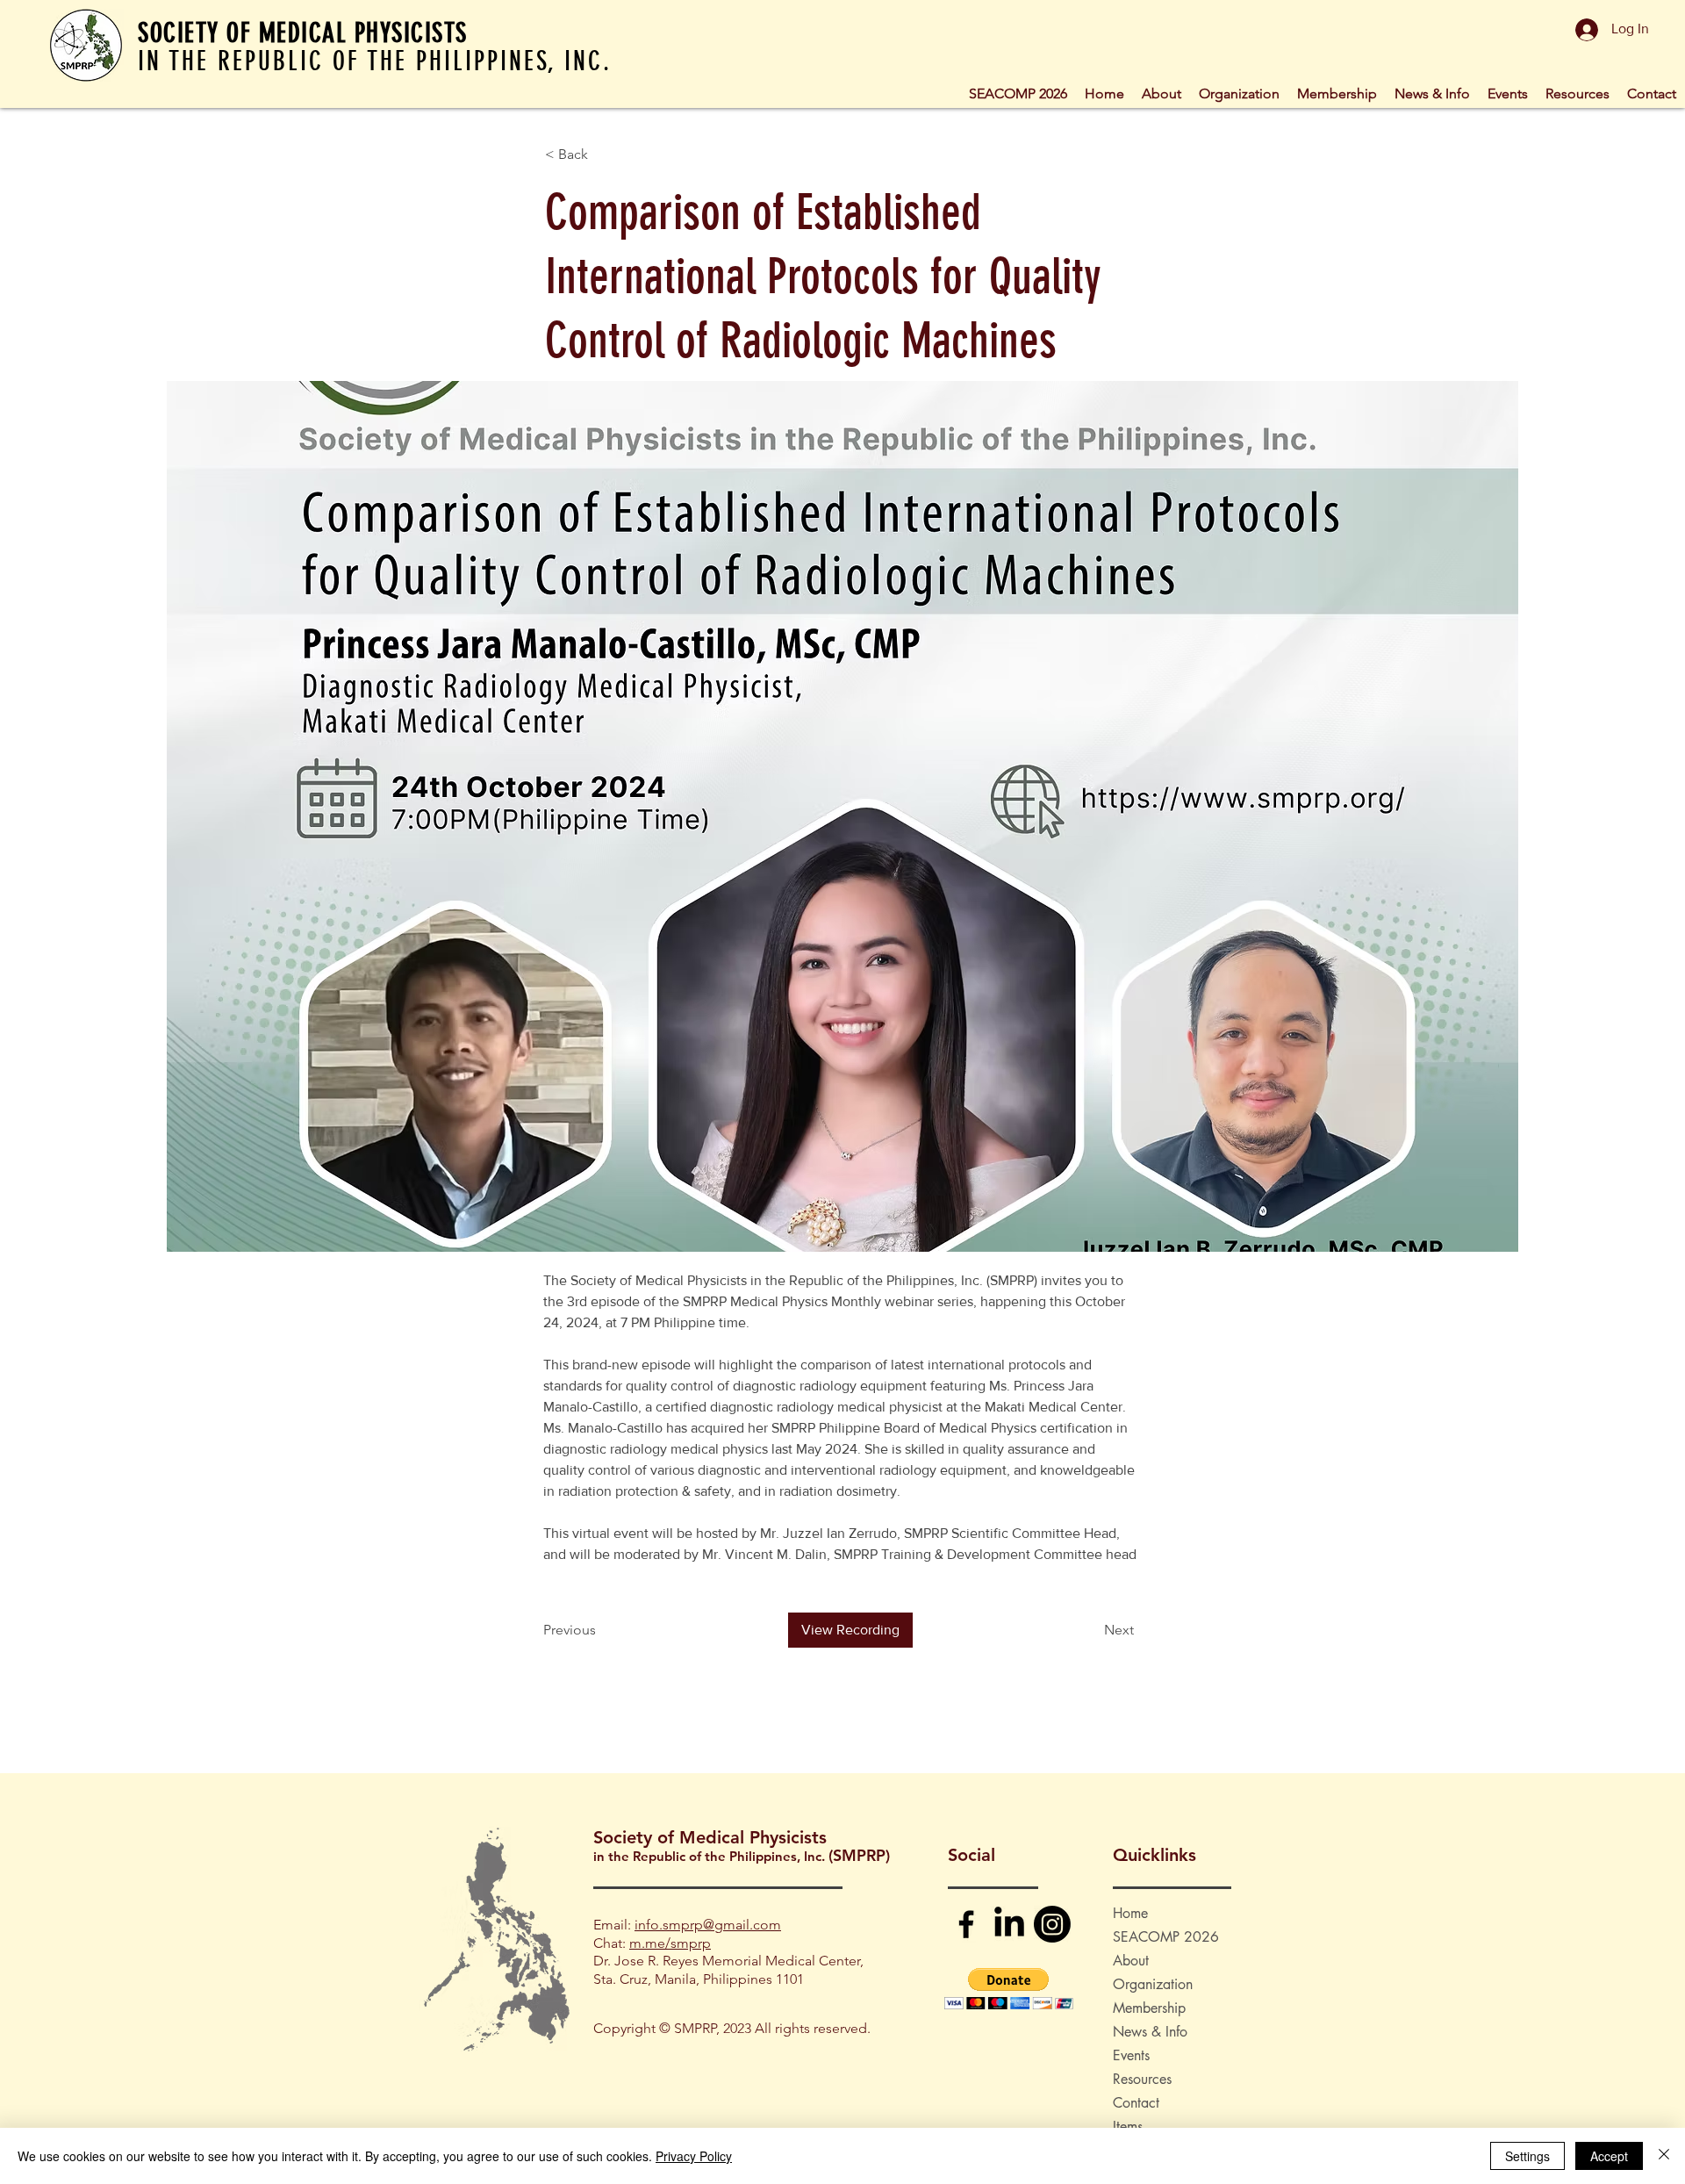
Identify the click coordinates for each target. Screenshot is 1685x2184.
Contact (1136, 2103)
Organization (1153, 1984)
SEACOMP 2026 (1166, 1937)
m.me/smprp (670, 1943)
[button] (1239, 92)
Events (1131, 2055)
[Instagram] (1052, 1924)
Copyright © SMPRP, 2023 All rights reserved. (732, 2028)
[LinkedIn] (1009, 1924)
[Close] (1664, 2156)
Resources (1142, 2079)
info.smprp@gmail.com (708, 1925)
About (1131, 1961)
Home (1130, 1913)
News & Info (1150, 2032)
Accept (1609, 2156)
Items (1128, 2127)
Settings (1527, 2156)
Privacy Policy (694, 2156)
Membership (1149, 2008)
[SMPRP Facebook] (966, 1924)
